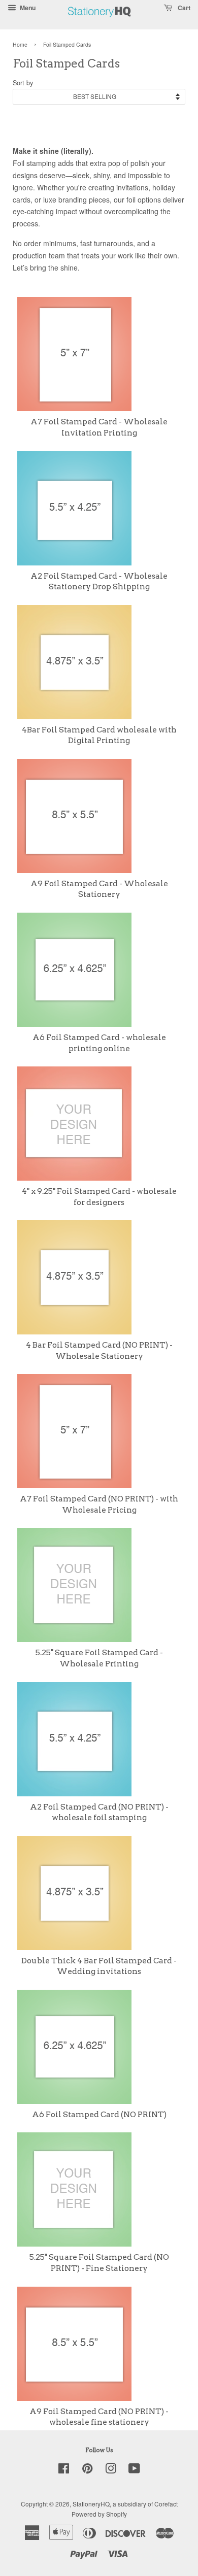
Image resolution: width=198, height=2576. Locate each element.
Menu (27, 8)
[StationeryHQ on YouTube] (134, 2470)
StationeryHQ (91, 2504)
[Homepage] (100, 23)
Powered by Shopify (99, 2514)
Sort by (23, 83)
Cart (183, 8)
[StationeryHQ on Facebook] (64, 2470)
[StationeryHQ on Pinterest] (87, 2470)
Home (20, 44)
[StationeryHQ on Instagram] (111, 2470)
